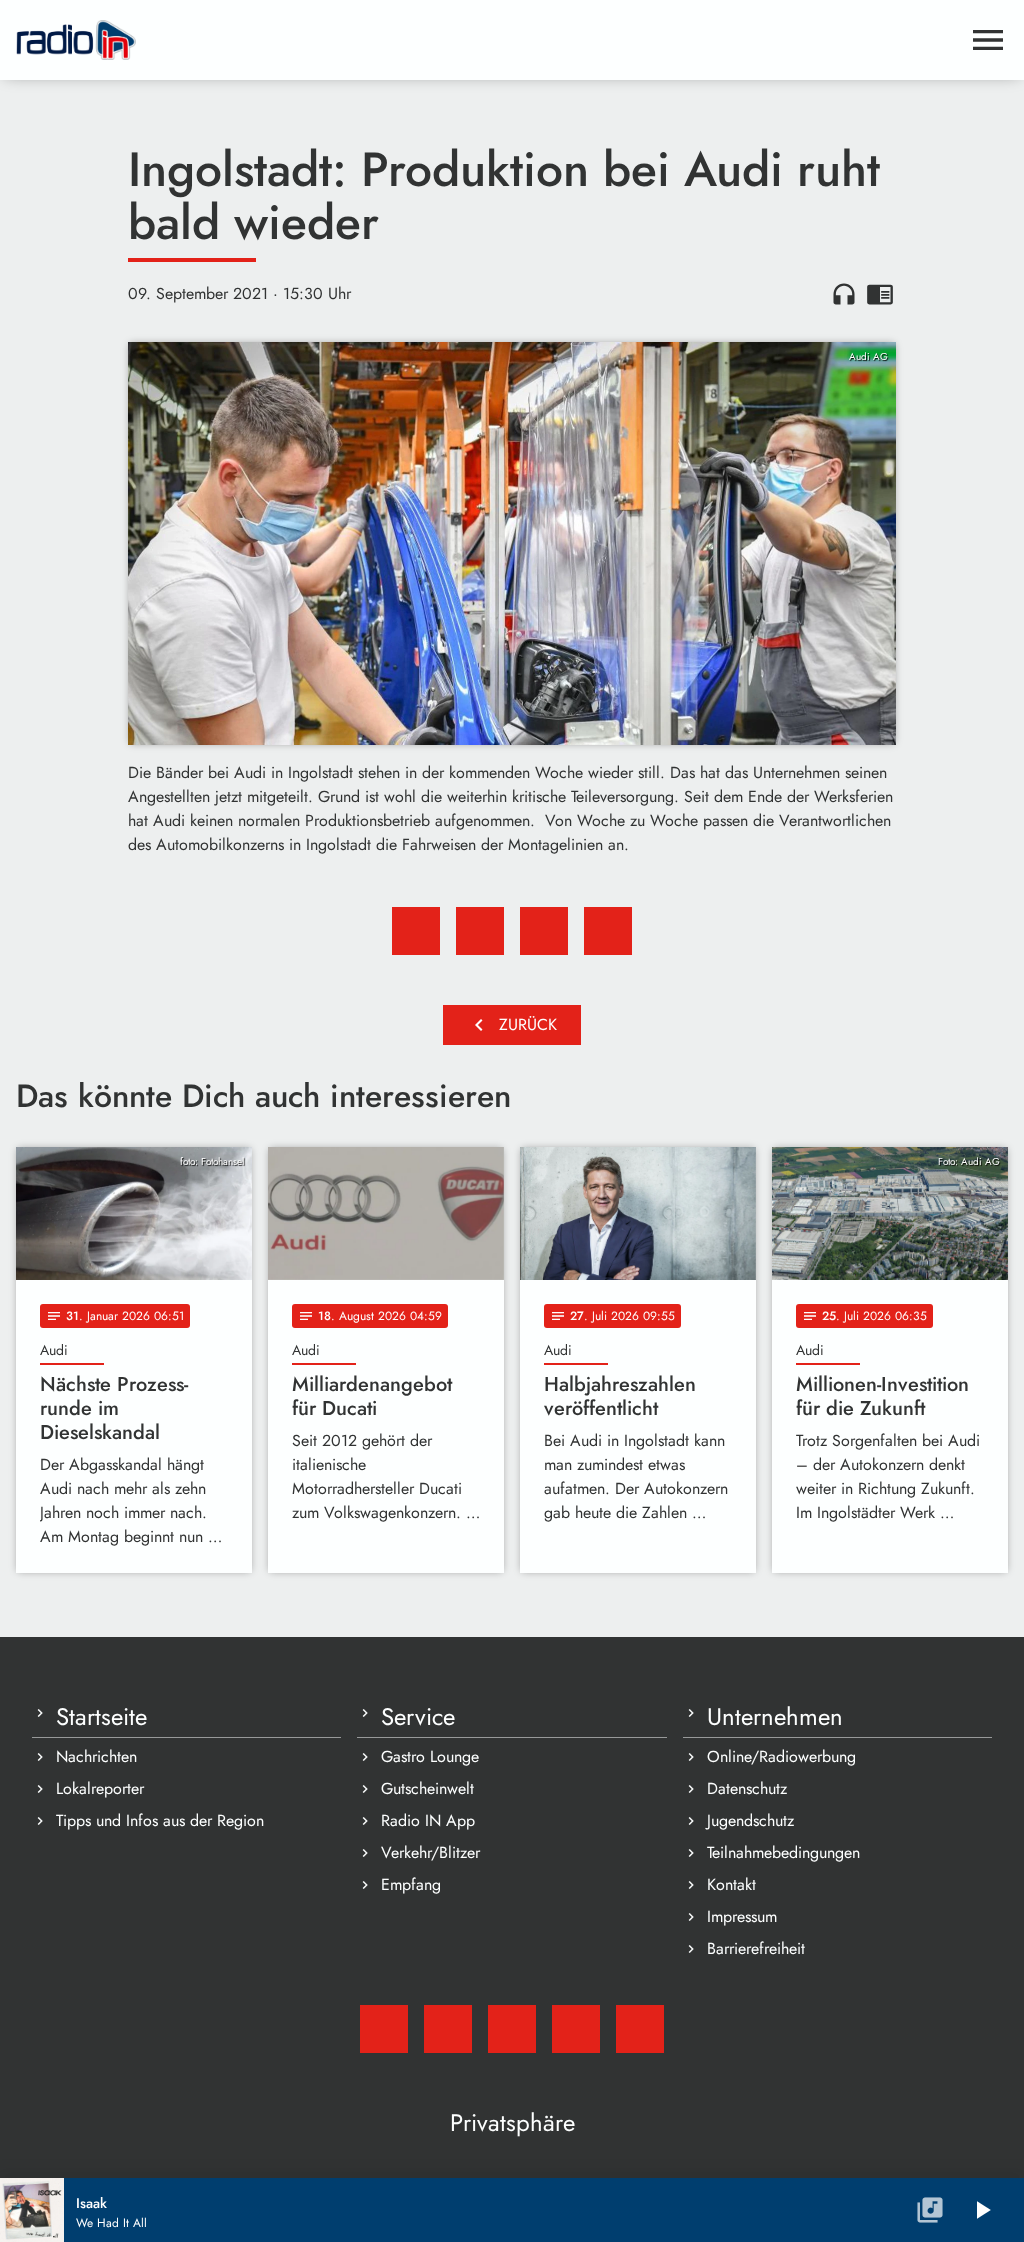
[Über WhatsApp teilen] (544, 931)
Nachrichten (96, 1756)
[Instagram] (512, 2029)
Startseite (101, 1717)
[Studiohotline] (640, 2029)
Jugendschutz (750, 1820)
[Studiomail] (384, 2029)
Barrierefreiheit (756, 1948)
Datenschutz (747, 1788)
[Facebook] (448, 2029)
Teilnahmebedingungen (783, 1852)
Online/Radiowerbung (781, 1756)
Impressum (742, 1916)
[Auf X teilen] (480, 931)
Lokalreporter (100, 1788)
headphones (844, 294)
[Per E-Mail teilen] (608, 931)
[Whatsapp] (576, 2029)
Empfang (411, 1884)
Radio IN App (428, 1820)
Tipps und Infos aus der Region (160, 1820)
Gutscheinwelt (427, 1788)
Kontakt (731, 1884)
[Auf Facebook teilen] (416, 931)
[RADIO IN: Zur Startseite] (488, 40)
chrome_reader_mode (880, 294)
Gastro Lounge (430, 1756)
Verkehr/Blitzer (430, 1852)
